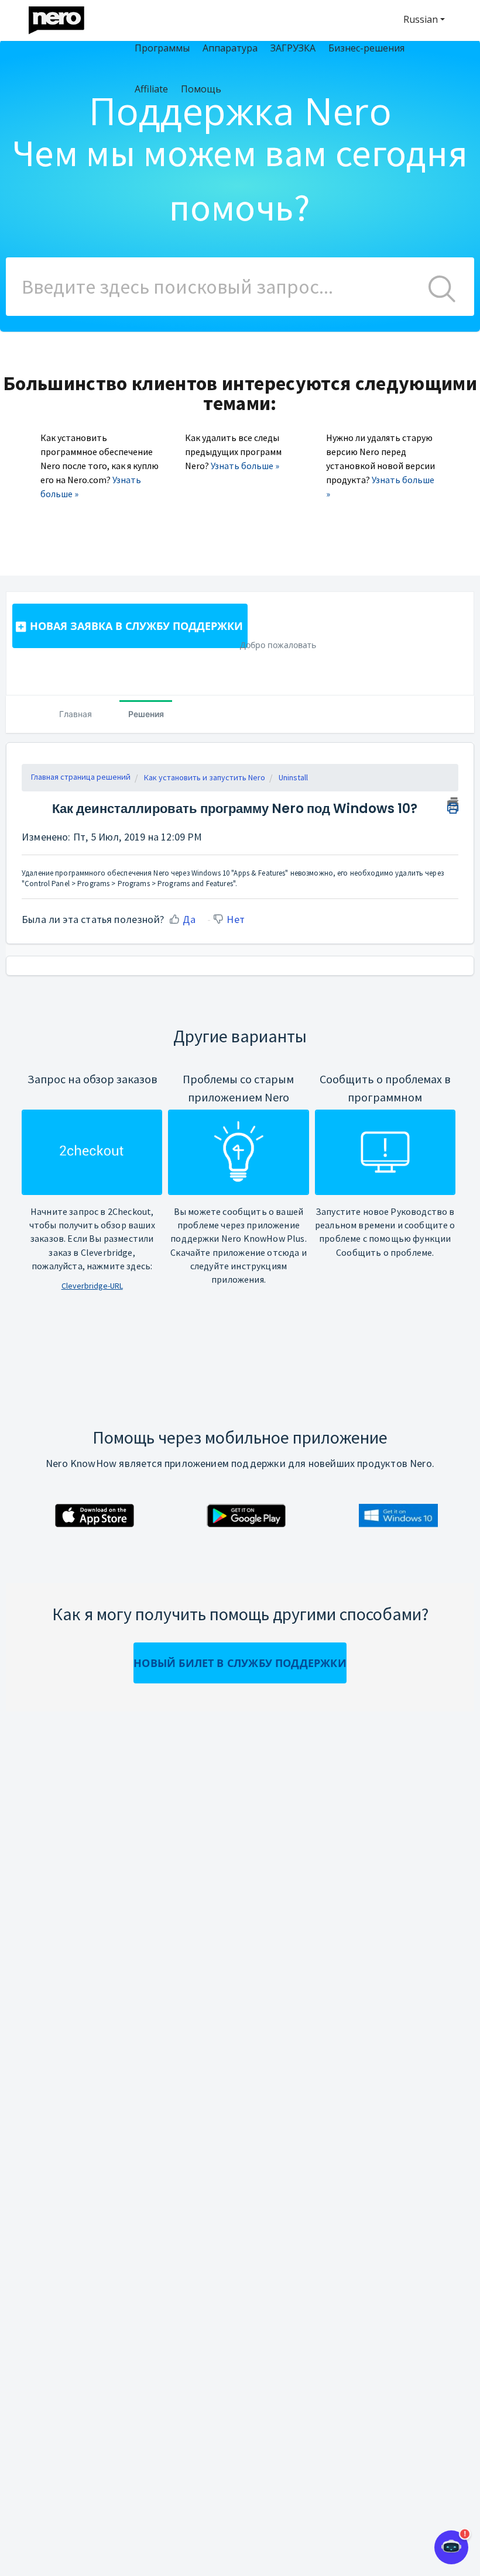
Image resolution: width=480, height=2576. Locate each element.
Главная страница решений (81, 777)
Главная (76, 714)
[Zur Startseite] (64, 17)
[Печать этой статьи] (453, 804)
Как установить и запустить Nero (205, 777)
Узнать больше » (245, 466)
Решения (146, 714)
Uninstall (293, 777)
